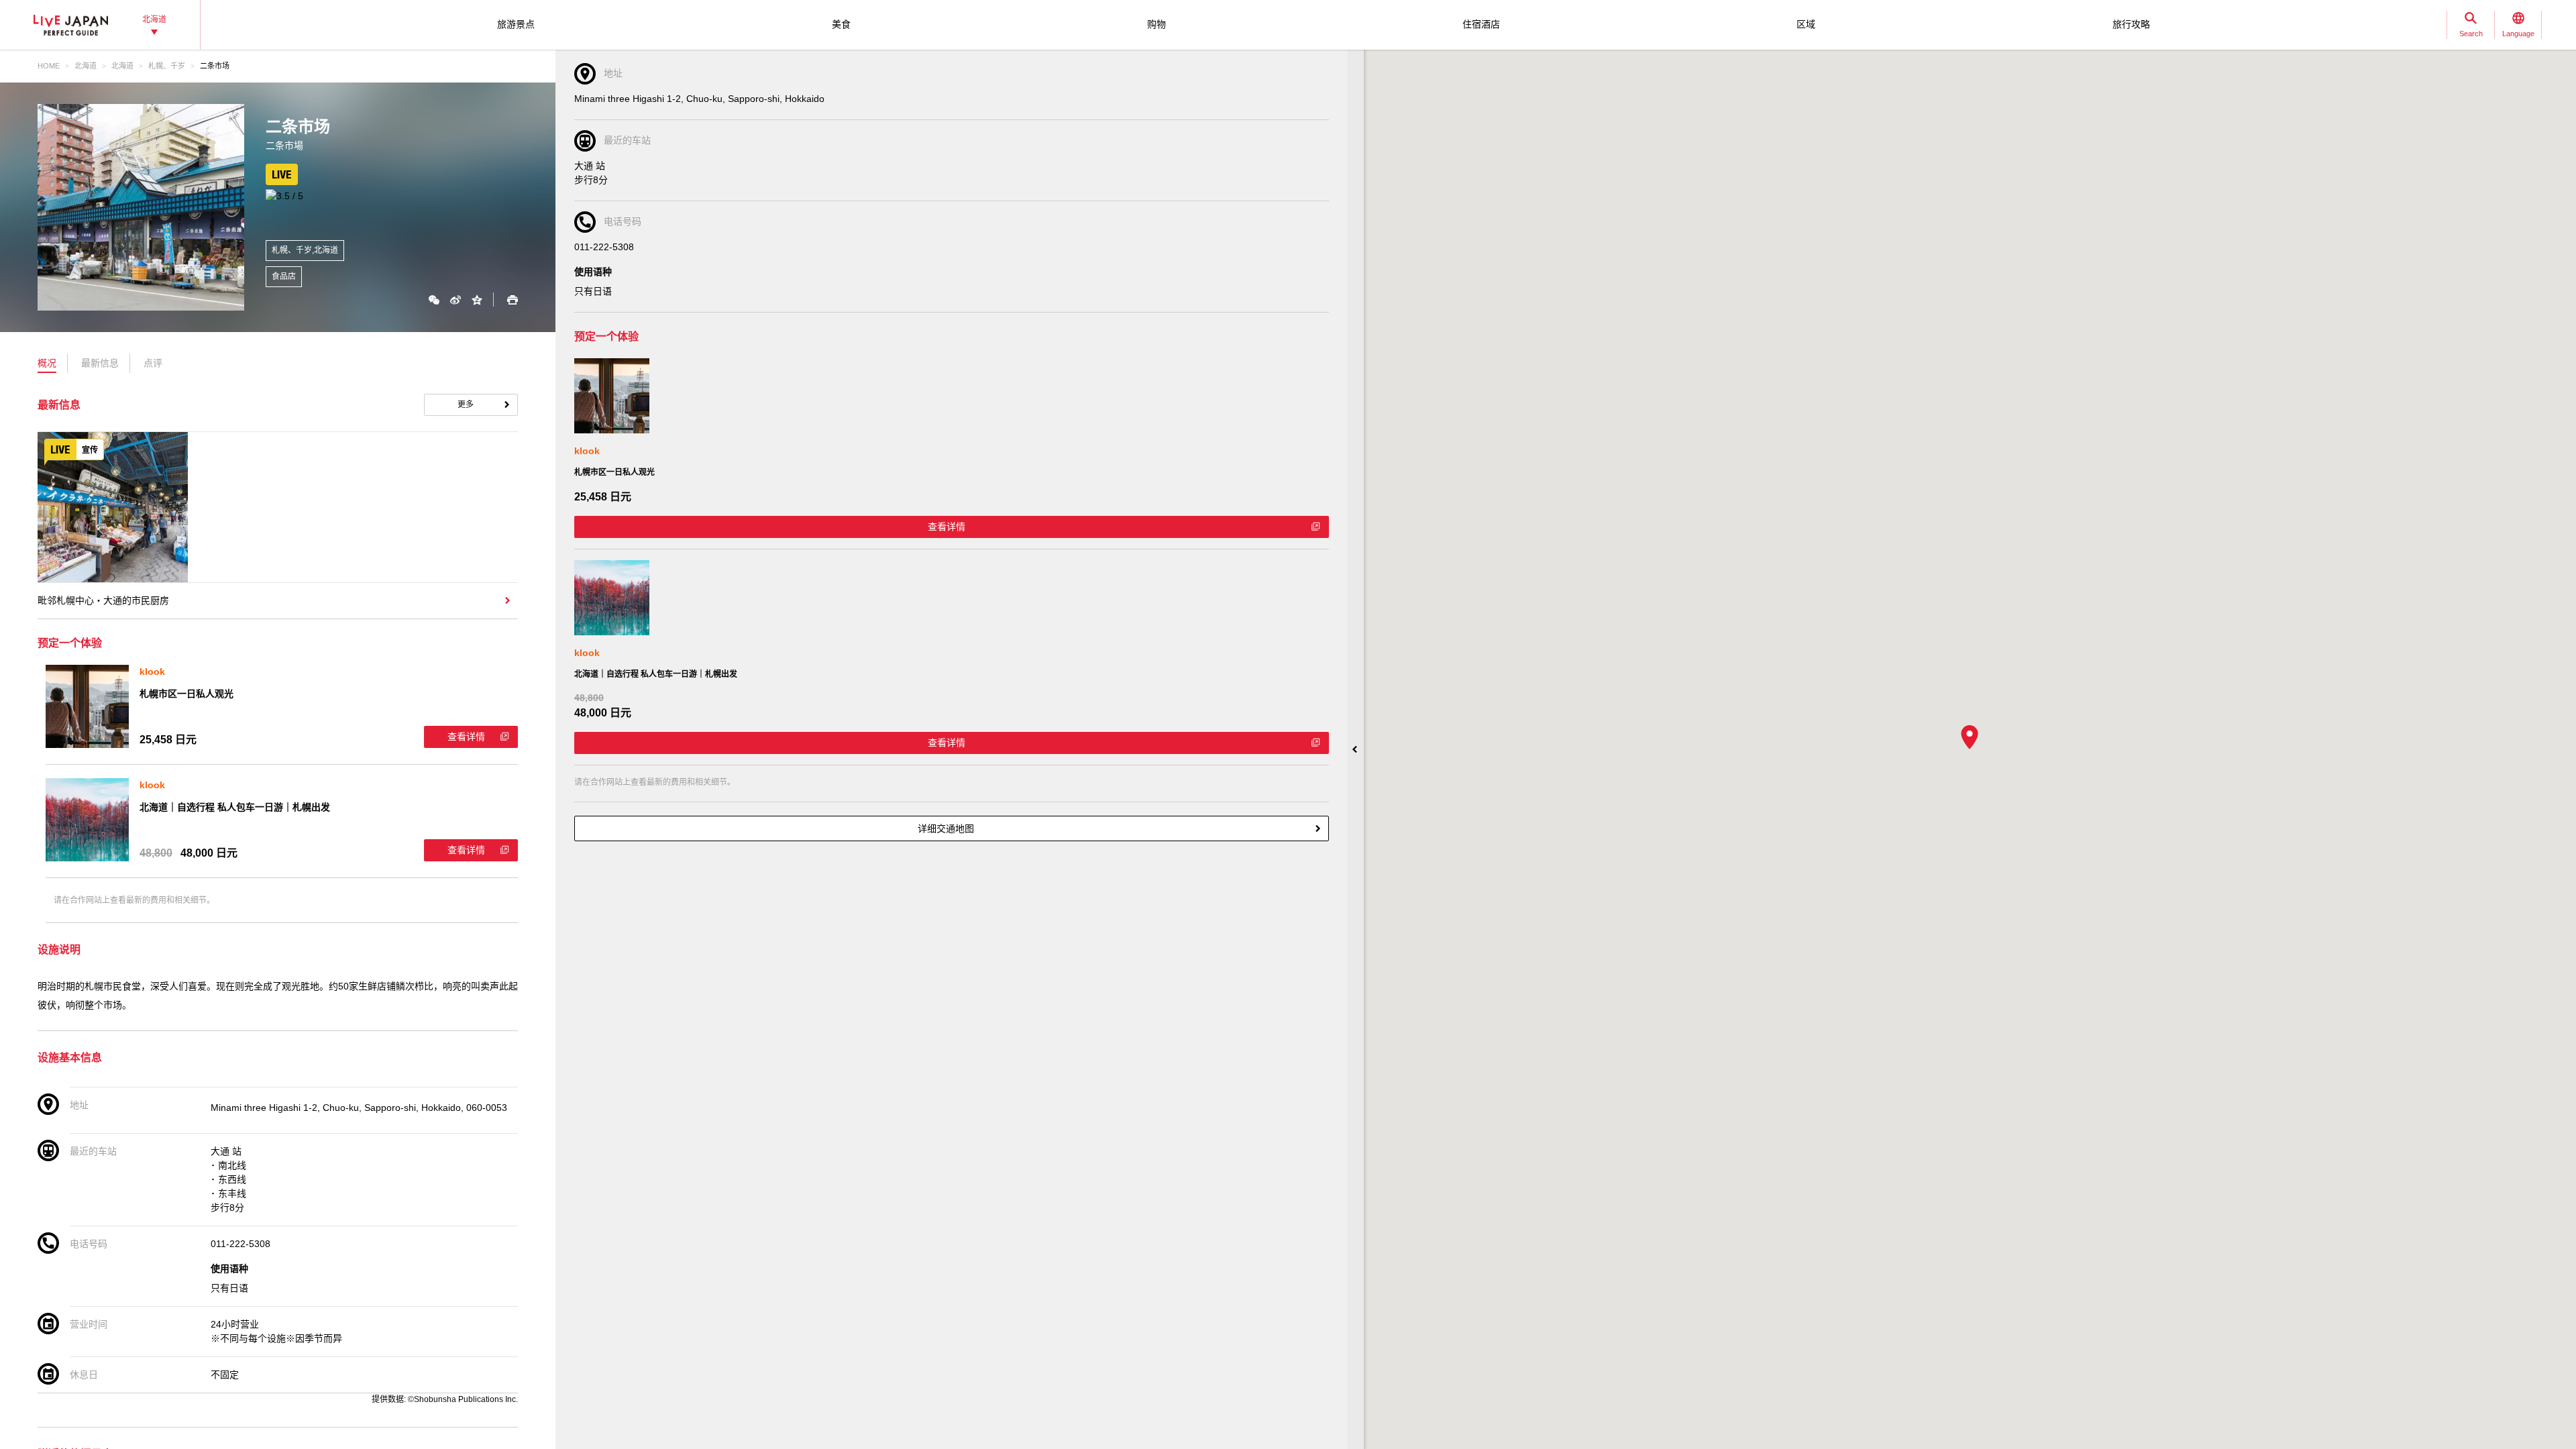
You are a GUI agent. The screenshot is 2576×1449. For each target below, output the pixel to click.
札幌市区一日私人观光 (186, 694)
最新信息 (100, 363)
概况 (47, 363)
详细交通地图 (946, 828)
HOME (49, 66)
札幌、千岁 (167, 66)
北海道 (86, 66)
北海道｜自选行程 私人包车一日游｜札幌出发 (235, 807)
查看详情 (466, 737)
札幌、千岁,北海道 (305, 250)
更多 (466, 405)
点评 (153, 363)
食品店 (284, 276)
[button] (1970, 737)
